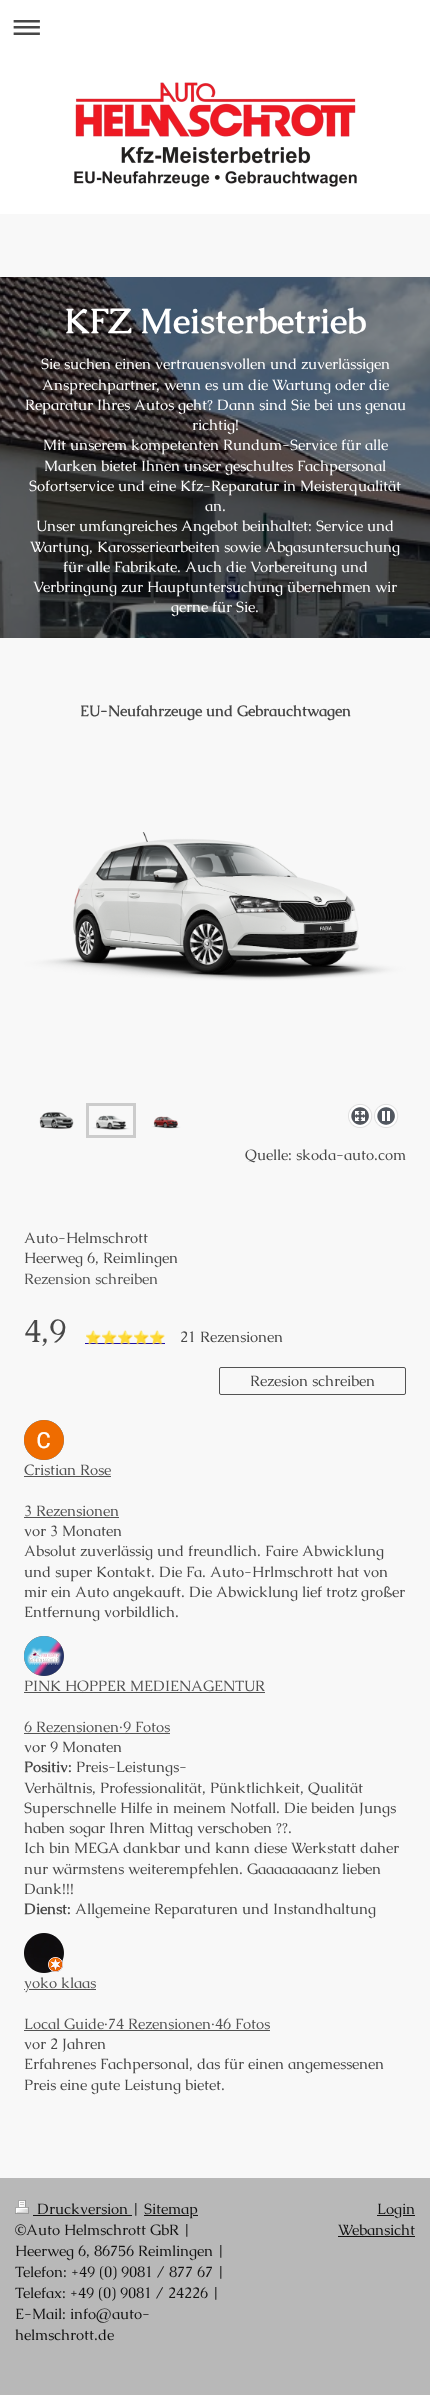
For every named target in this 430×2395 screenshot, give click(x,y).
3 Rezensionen (71, 1510)
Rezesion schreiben (312, 1380)
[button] (215, 1491)
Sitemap (171, 2208)
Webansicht (376, 2229)
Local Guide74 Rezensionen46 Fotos (147, 2023)
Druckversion (82, 2208)
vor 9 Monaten (73, 1746)
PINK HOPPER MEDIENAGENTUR (144, 1685)
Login (396, 2208)
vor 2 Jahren (65, 2043)
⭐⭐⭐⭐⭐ (125, 1337)
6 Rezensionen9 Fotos (97, 1726)
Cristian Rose (67, 1469)
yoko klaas (60, 1982)
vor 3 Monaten (73, 1530)
